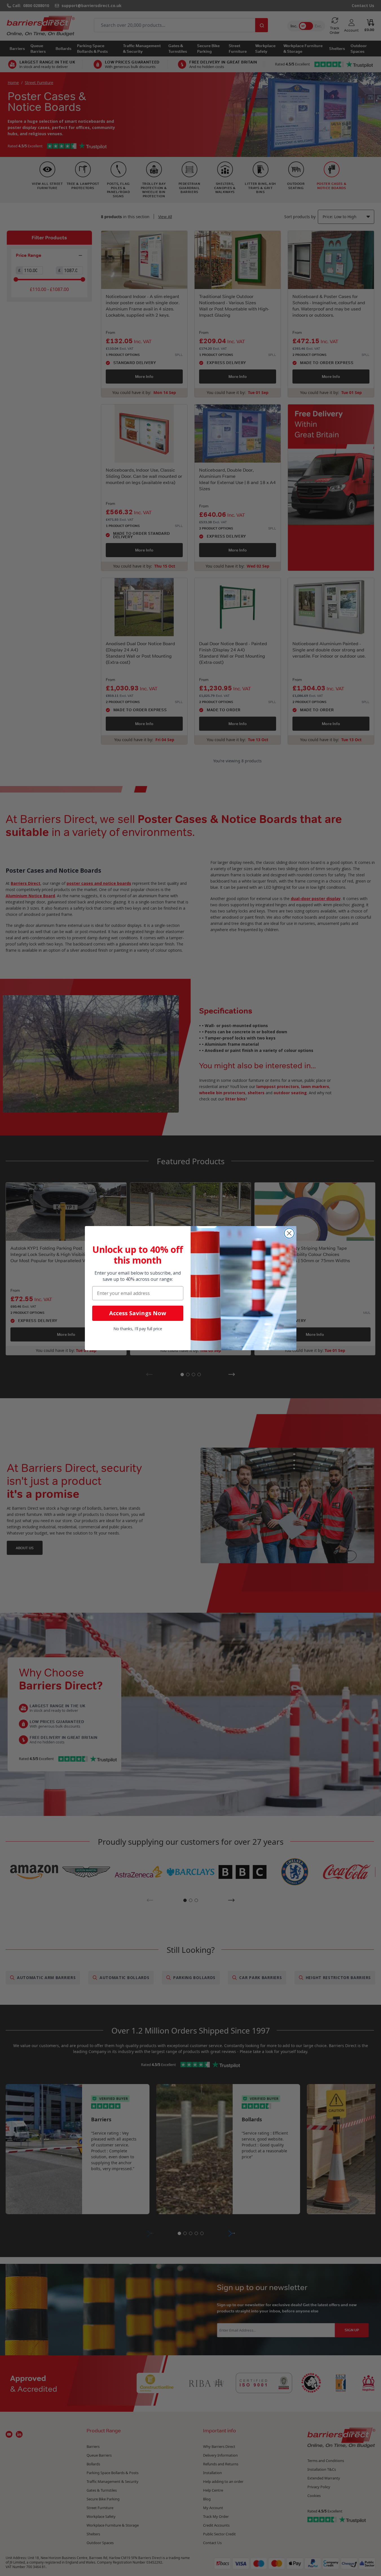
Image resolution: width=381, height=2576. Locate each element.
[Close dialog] (289, 1233)
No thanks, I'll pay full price (138, 1329)
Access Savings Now (138, 1313)
